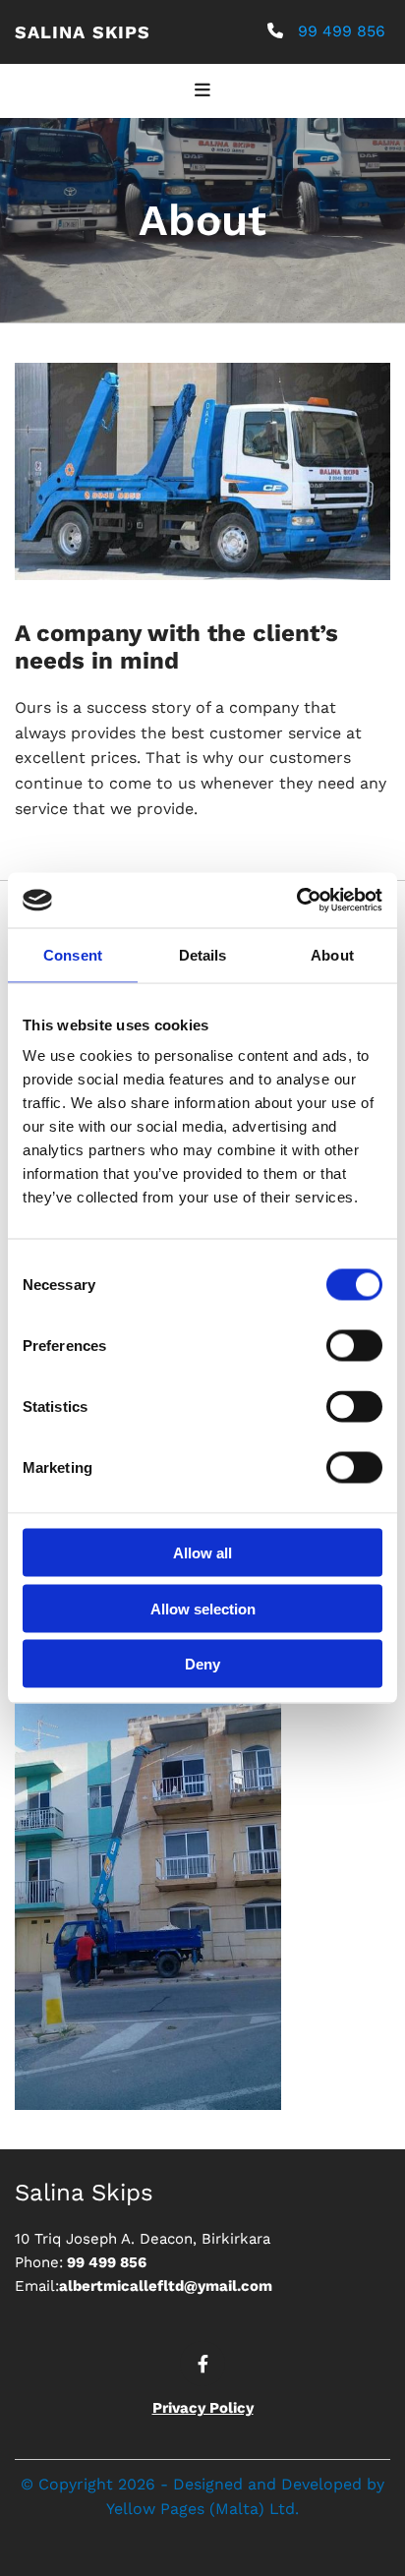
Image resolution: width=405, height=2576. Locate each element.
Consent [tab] (73, 954)
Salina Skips (83, 32)
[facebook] (202, 2364)
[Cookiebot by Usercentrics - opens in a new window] (296, 901)
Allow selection (203, 1608)
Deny (202, 1664)
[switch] (354, 1346)
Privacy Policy (203, 2408)
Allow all (202, 1553)
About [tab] (332, 954)
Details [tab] (203, 954)
